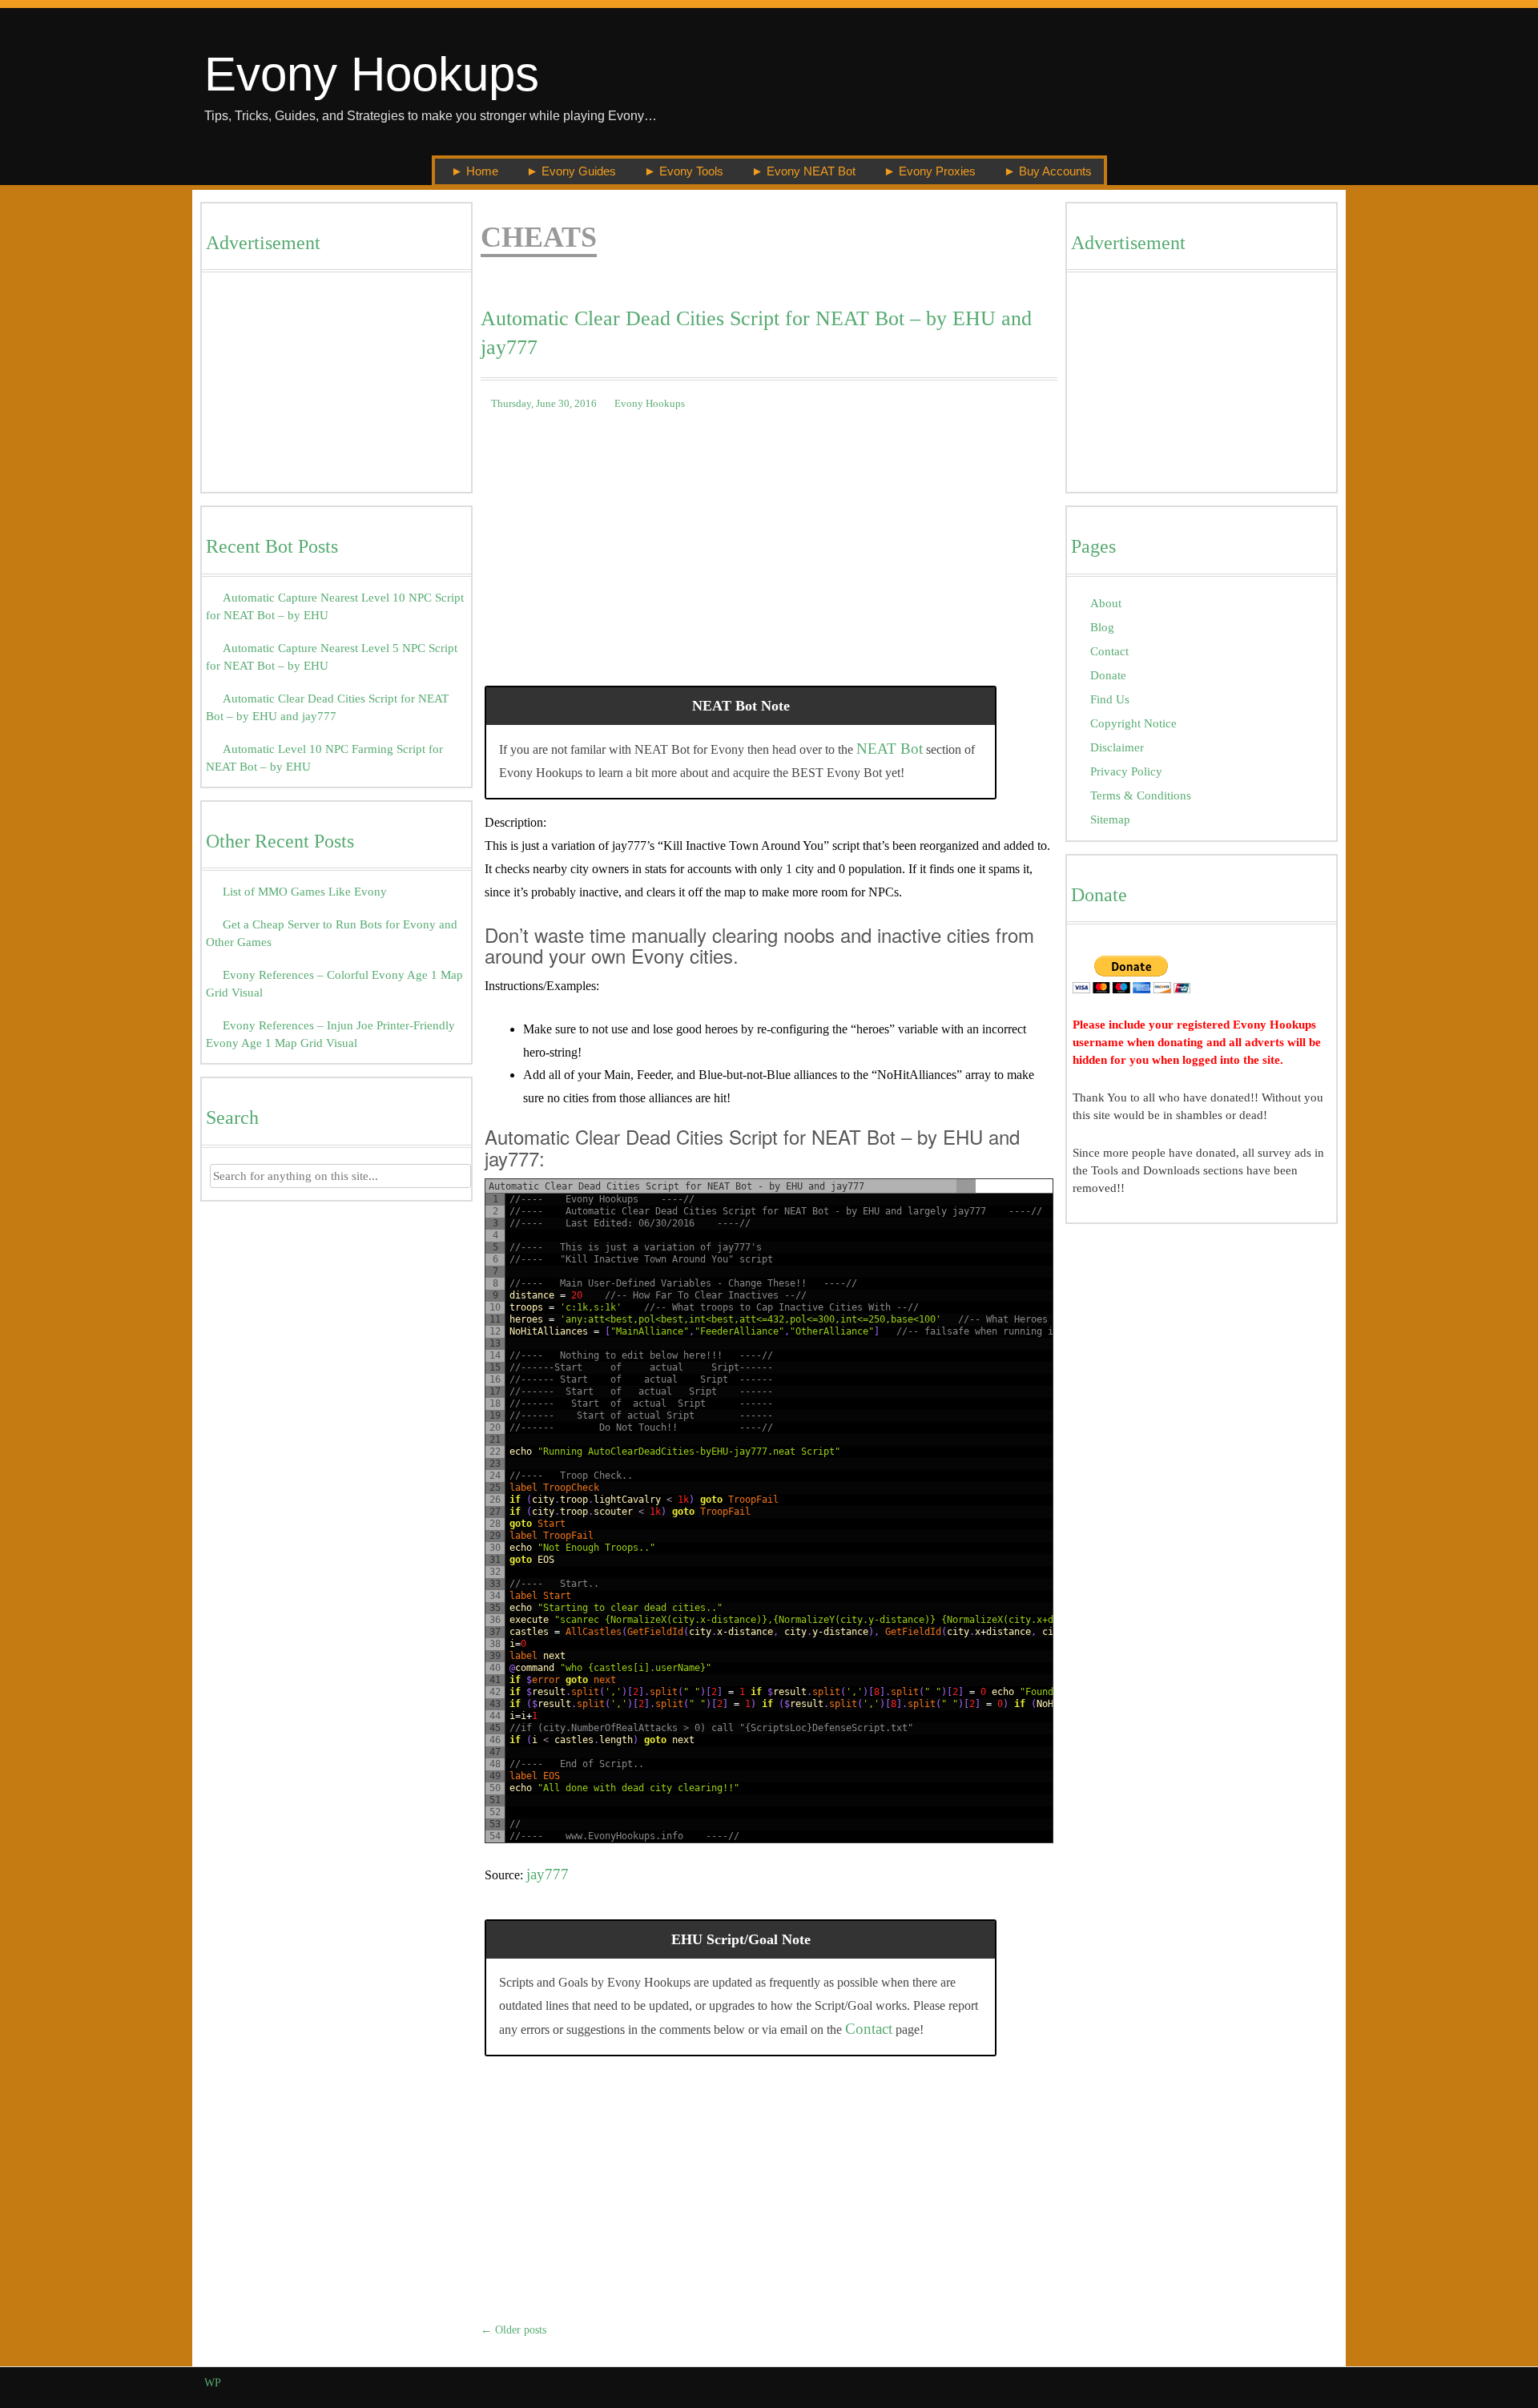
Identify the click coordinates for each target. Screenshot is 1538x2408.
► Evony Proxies (930, 171)
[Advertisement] (336, 386)
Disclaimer (1117, 747)
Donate (1108, 675)
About (1106, 603)
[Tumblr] (1327, 2383)
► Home (475, 171)
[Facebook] (1253, 2383)
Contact (869, 2029)
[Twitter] (1272, 2383)
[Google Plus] (1290, 2383)
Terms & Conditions (1141, 795)
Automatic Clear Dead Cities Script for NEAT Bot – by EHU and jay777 (756, 333)
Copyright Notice (1133, 723)
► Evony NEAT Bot (803, 171)
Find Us (1110, 699)
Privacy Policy (1126, 771)
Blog (1102, 627)
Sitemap (1110, 819)
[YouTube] (1309, 2383)
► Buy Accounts (1048, 171)
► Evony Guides (571, 171)
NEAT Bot (890, 749)
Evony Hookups (372, 74)
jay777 (548, 1874)
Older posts (513, 2330)
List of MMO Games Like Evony (305, 891)
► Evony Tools (684, 171)
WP (213, 2383)
